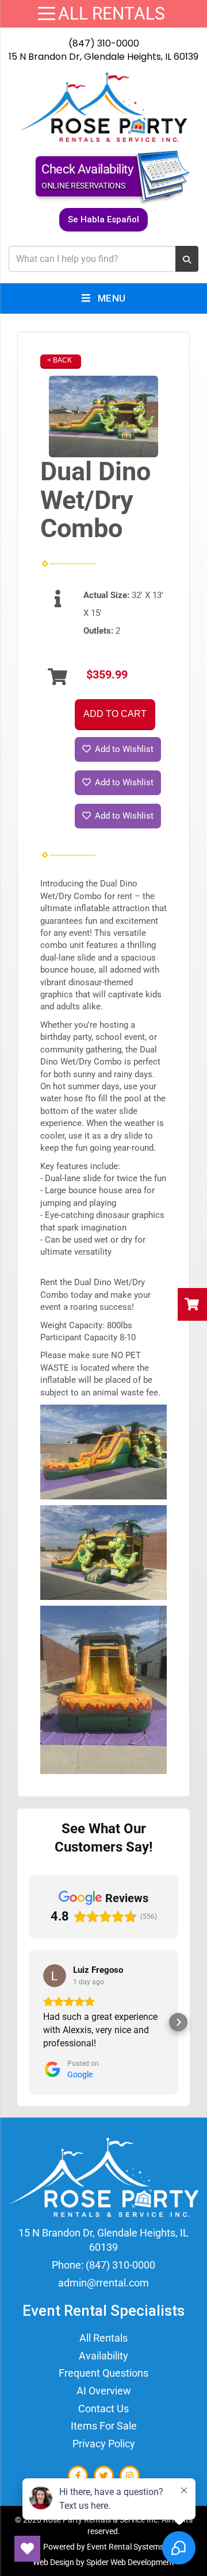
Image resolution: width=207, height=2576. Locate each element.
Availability (103, 2356)
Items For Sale (104, 2426)
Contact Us (103, 2409)
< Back (60, 360)
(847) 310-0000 (104, 43)
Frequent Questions (103, 2373)
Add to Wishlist (123, 749)
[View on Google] (55, 1976)
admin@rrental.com (103, 2283)
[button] (29, 2022)
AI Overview (104, 2391)
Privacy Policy (104, 2444)
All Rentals (103, 2338)
